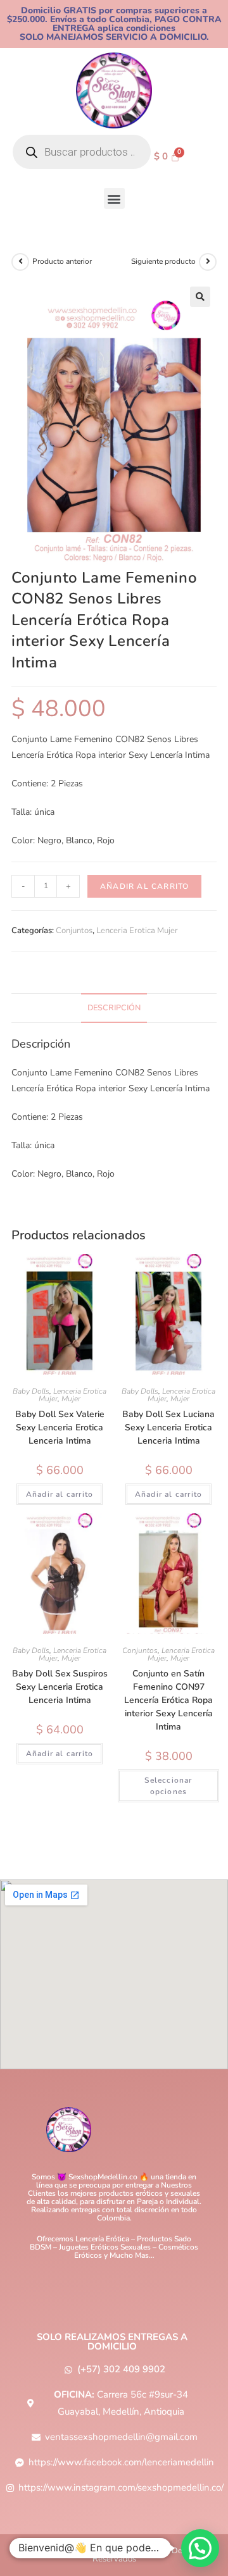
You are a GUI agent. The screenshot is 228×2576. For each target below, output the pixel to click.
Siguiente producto (163, 261)
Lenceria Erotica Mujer (137, 931)
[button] (114, 198)
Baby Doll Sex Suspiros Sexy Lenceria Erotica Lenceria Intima (60, 1687)
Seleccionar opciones (168, 1786)
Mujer (71, 1399)
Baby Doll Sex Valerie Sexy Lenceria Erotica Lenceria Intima (60, 1427)
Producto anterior (62, 261)
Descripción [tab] (114, 1007)
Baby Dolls (31, 1391)
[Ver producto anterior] (20, 262)
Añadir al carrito (144, 886)
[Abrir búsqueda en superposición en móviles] (82, 152)
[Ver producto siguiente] (208, 262)
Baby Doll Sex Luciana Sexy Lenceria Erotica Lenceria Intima (168, 1427)
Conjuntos (74, 931)
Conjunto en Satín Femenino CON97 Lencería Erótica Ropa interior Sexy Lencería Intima (168, 1700)
